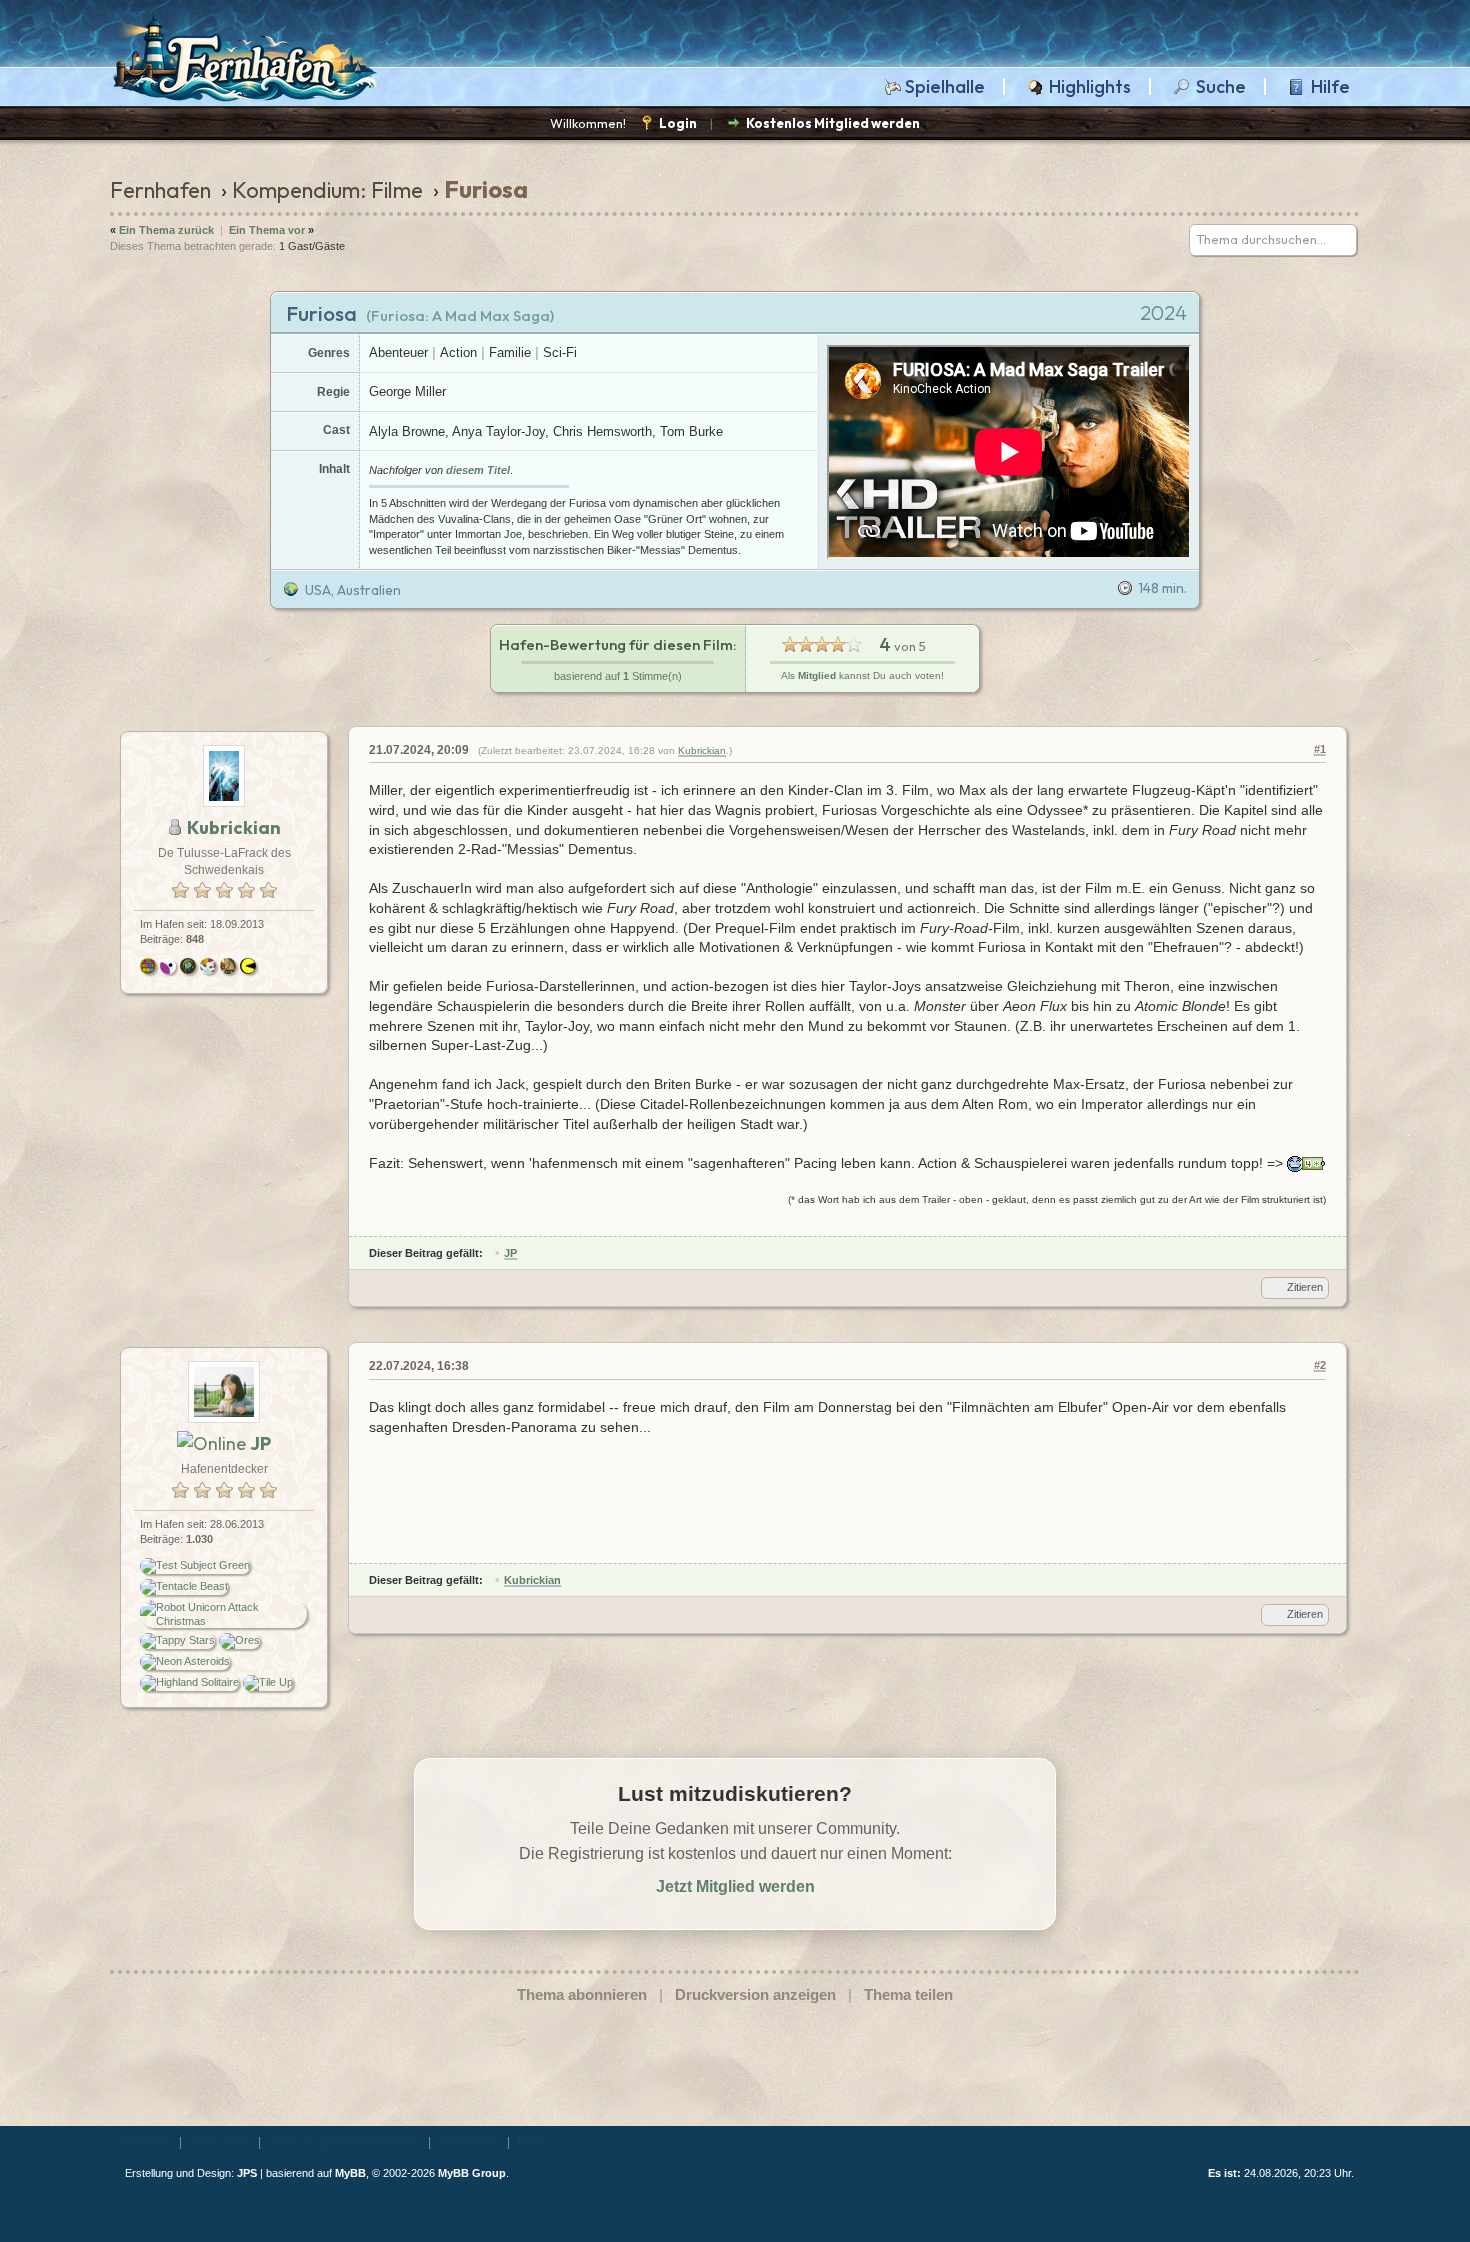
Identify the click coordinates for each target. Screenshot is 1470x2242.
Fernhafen (160, 190)
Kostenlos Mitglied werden (833, 123)
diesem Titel (478, 470)
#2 (1320, 1365)
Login (678, 123)
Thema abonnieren (582, 1994)
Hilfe (1330, 87)
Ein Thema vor (267, 230)
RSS (530, 2142)
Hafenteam (469, 2142)
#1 (1320, 749)
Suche (1221, 87)
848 (195, 939)
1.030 (199, 1539)
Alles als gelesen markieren (344, 2142)
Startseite (145, 2142)
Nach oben (220, 2142)
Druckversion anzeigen (755, 1994)
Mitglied (817, 675)
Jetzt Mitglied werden (735, 1886)
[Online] (211, 1443)
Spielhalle (945, 87)
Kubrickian (702, 750)
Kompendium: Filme (327, 190)
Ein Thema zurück (166, 230)
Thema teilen (908, 1994)
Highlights (1090, 87)
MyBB (350, 2173)
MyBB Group (472, 2173)
